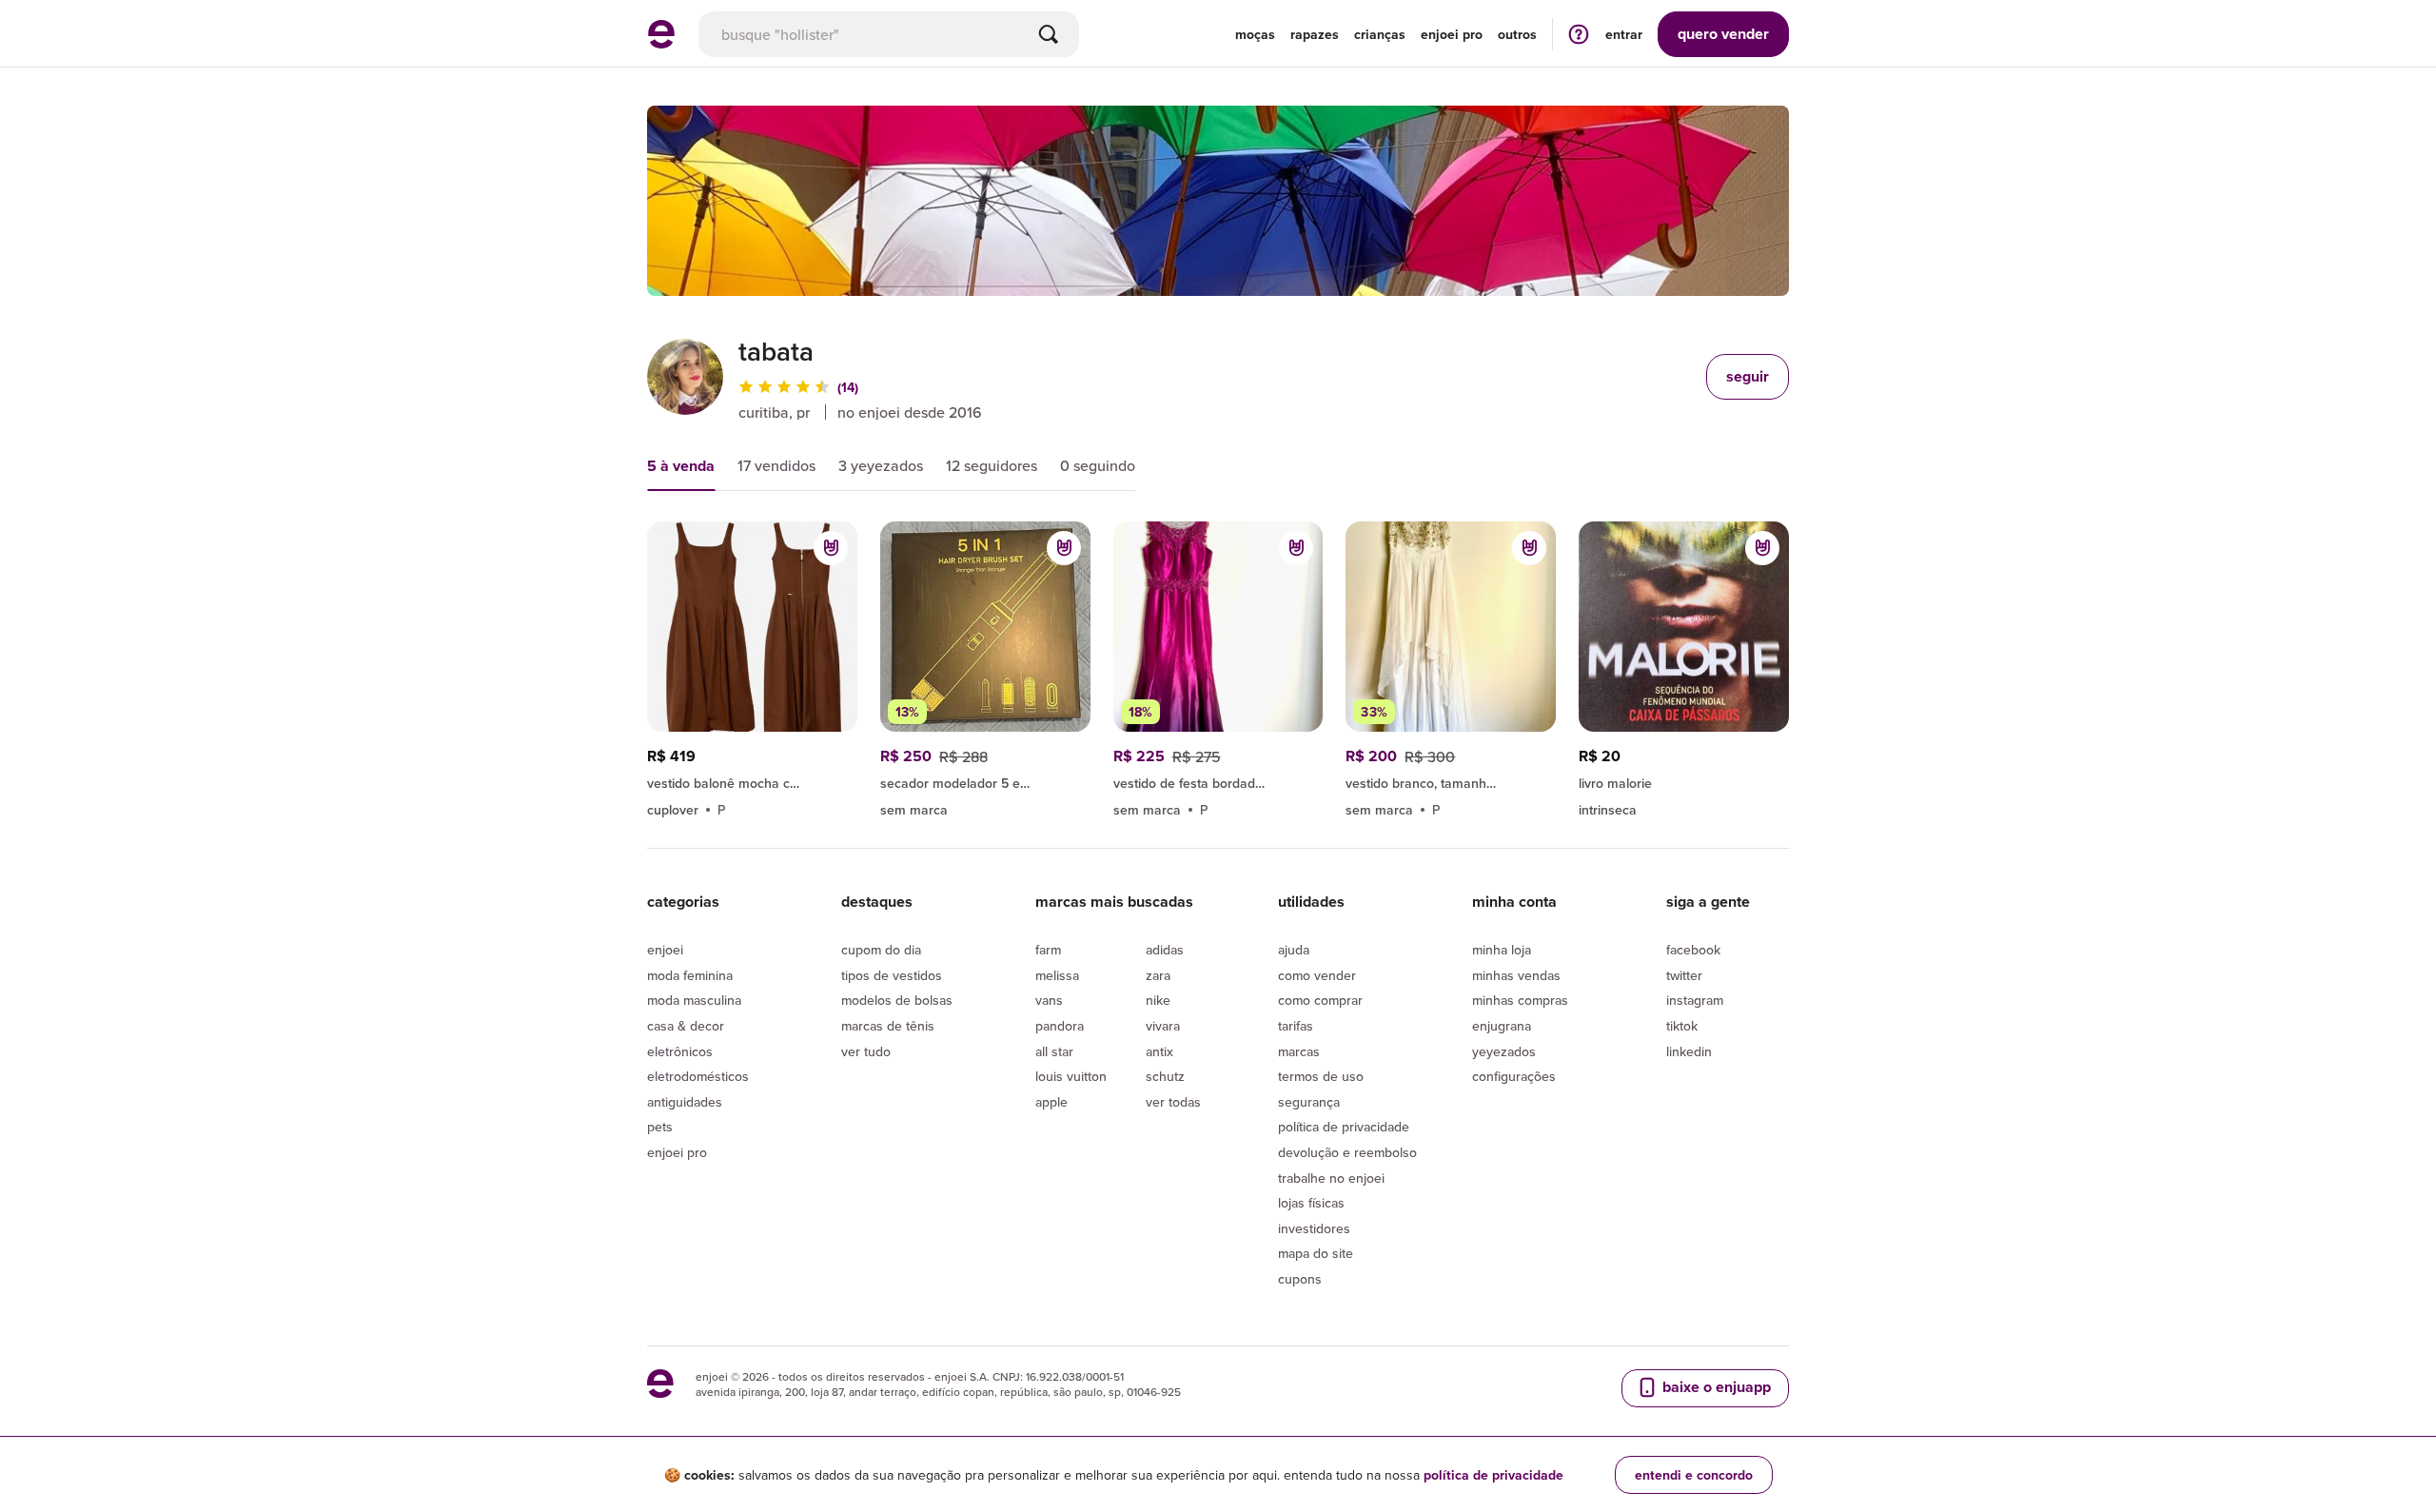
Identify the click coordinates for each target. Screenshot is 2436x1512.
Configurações (1514, 1076)
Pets (660, 1127)
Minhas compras (1520, 1000)
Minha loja (1502, 950)
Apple (1051, 1102)
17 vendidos (776, 465)
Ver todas (1173, 1102)
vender (1723, 34)
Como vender (1317, 975)
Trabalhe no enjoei (1331, 1178)
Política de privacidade (1344, 1127)
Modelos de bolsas (897, 1000)
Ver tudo (866, 1051)
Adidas (1165, 950)
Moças (1255, 34)
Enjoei (665, 950)
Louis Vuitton (1071, 1076)
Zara (1158, 975)
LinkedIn (1689, 1051)
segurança (1309, 1102)
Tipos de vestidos (892, 975)
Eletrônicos (680, 1051)
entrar (1624, 34)
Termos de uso (1321, 1076)
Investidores (1314, 1228)
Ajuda (1294, 950)
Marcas (1299, 1051)
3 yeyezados (881, 465)
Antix (1159, 1051)
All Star (1054, 1051)
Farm (1048, 950)
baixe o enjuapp (1715, 1387)
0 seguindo (1098, 465)
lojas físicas (1311, 1203)
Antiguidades (685, 1102)
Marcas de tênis (888, 1026)
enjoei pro (1452, 34)
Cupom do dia (881, 950)
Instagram (1695, 1000)
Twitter (1684, 975)
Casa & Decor (686, 1026)
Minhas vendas (1516, 975)
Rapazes (1315, 34)
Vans (1049, 1000)
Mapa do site (1316, 1253)
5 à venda (681, 466)
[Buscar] (1049, 34)
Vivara (1163, 1026)
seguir (1748, 376)
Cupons (1300, 1279)
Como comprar (1320, 1000)
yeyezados (1504, 1051)
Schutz (1165, 1076)
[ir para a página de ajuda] (1579, 34)
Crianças (1380, 34)
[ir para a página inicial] (661, 43)
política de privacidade (1493, 1475)
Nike (1158, 1000)
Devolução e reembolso (1347, 1152)
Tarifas (1296, 1026)
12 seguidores (992, 465)
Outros (1517, 34)
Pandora (1060, 1026)
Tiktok (1682, 1026)
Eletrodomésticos (698, 1076)
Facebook (1693, 950)
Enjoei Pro (677, 1152)
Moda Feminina (690, 975)
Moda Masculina (694, 1000)
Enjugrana (1502, 1026)
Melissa (1057, 975)
